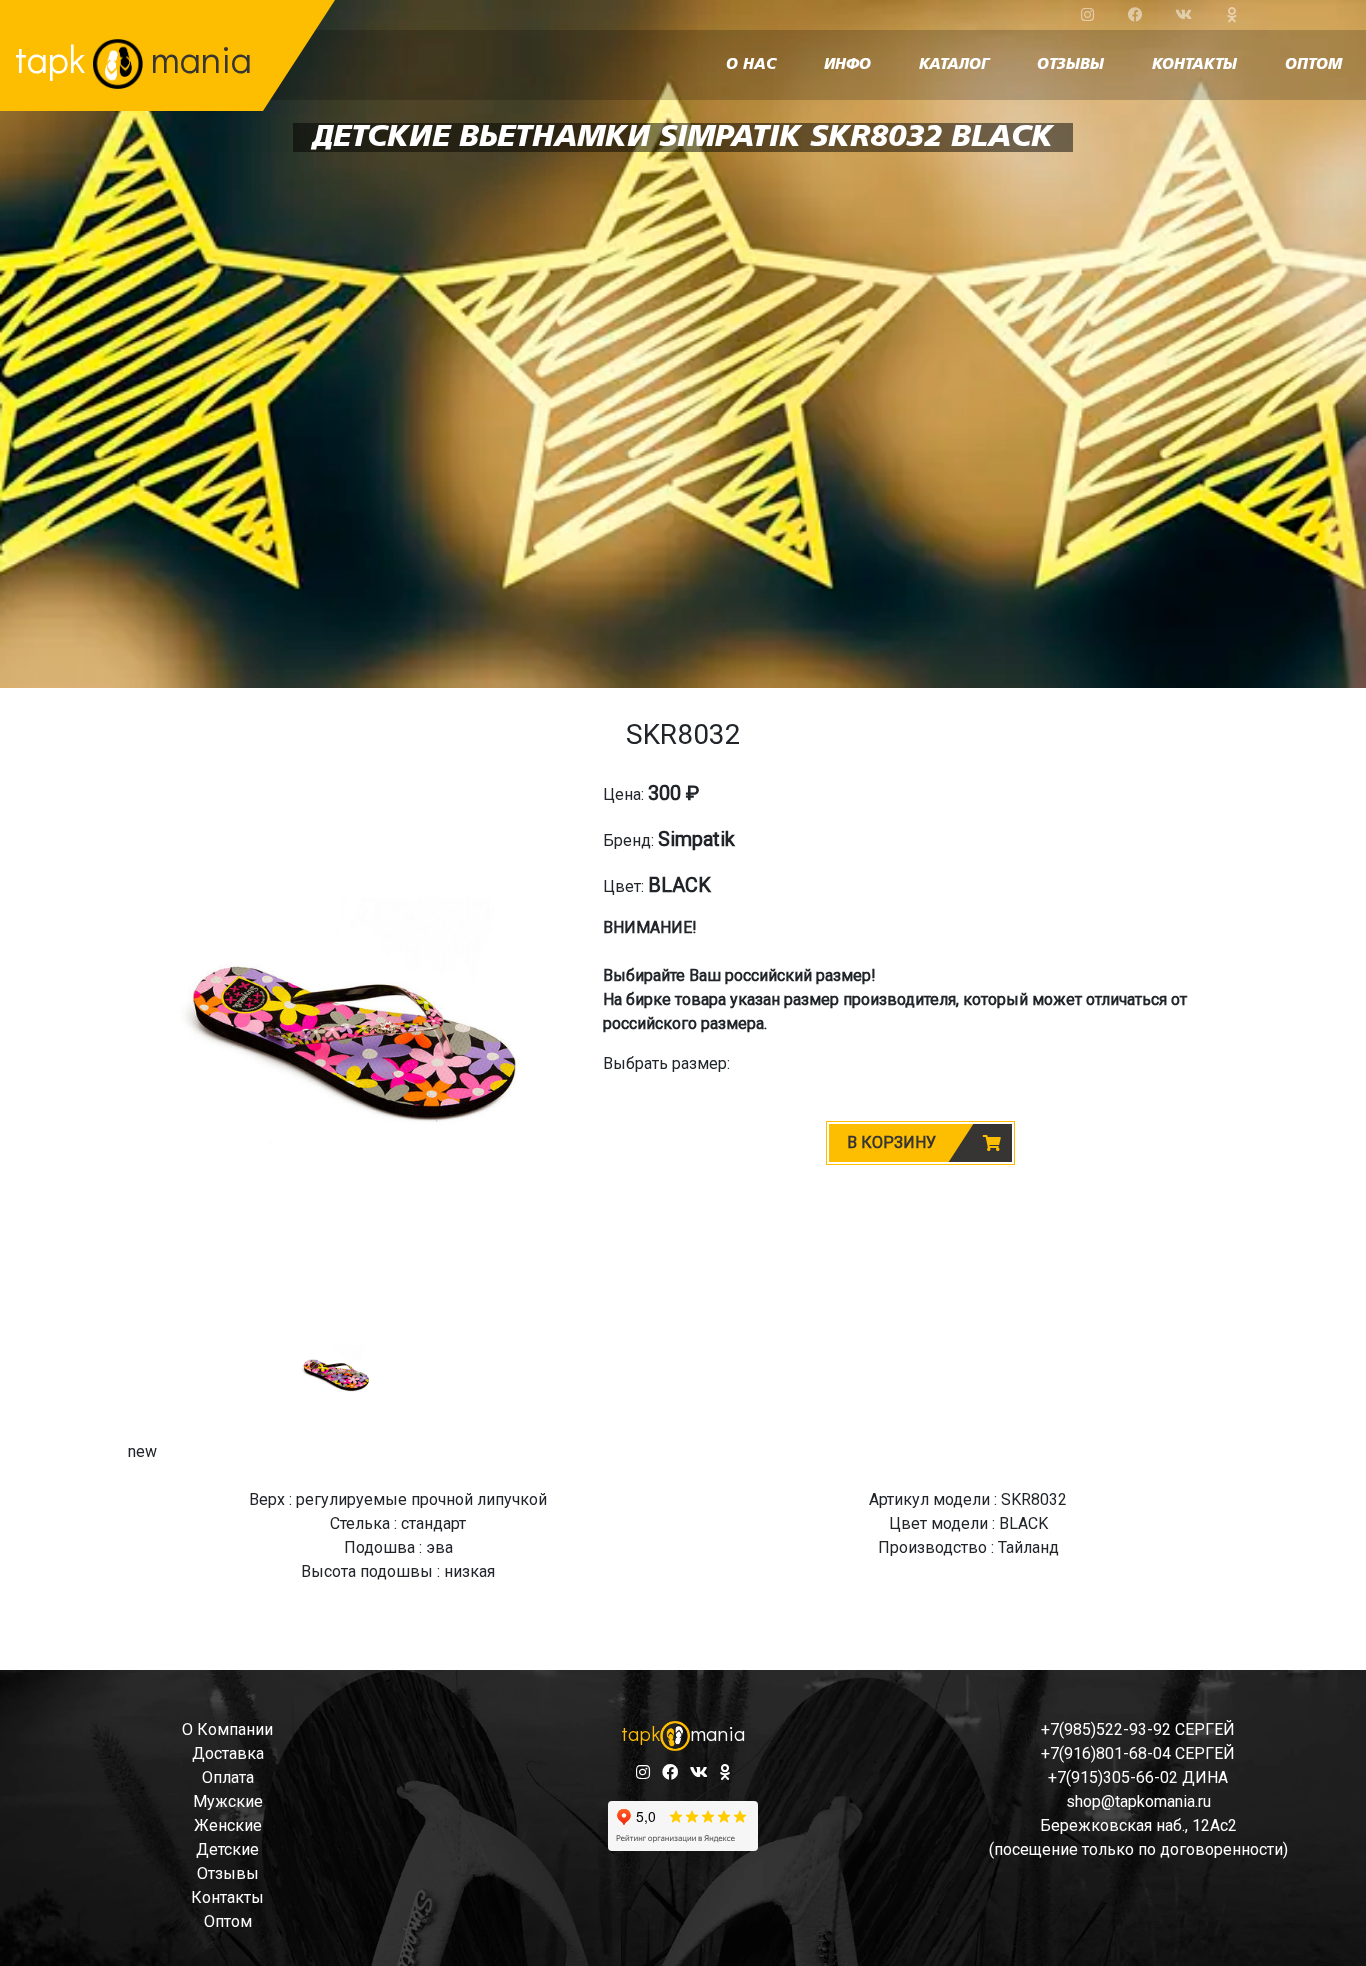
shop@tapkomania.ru (1138, 1801)
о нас (751, 65)
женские (228, 1825)
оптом (1313, 65)
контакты (1194, 65)
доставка (228, 1753)
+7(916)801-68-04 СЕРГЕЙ (1138, 1753)
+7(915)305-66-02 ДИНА (1138, 1777)
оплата (228, 1777)
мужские (228, 1801)
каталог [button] (954, 65)
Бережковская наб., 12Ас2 (1138, 1825)
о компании (227, 1729)
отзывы (1070, 65)
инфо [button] (847, 65)
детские (227, 1849)
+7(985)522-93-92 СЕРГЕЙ (1138, 1729)
